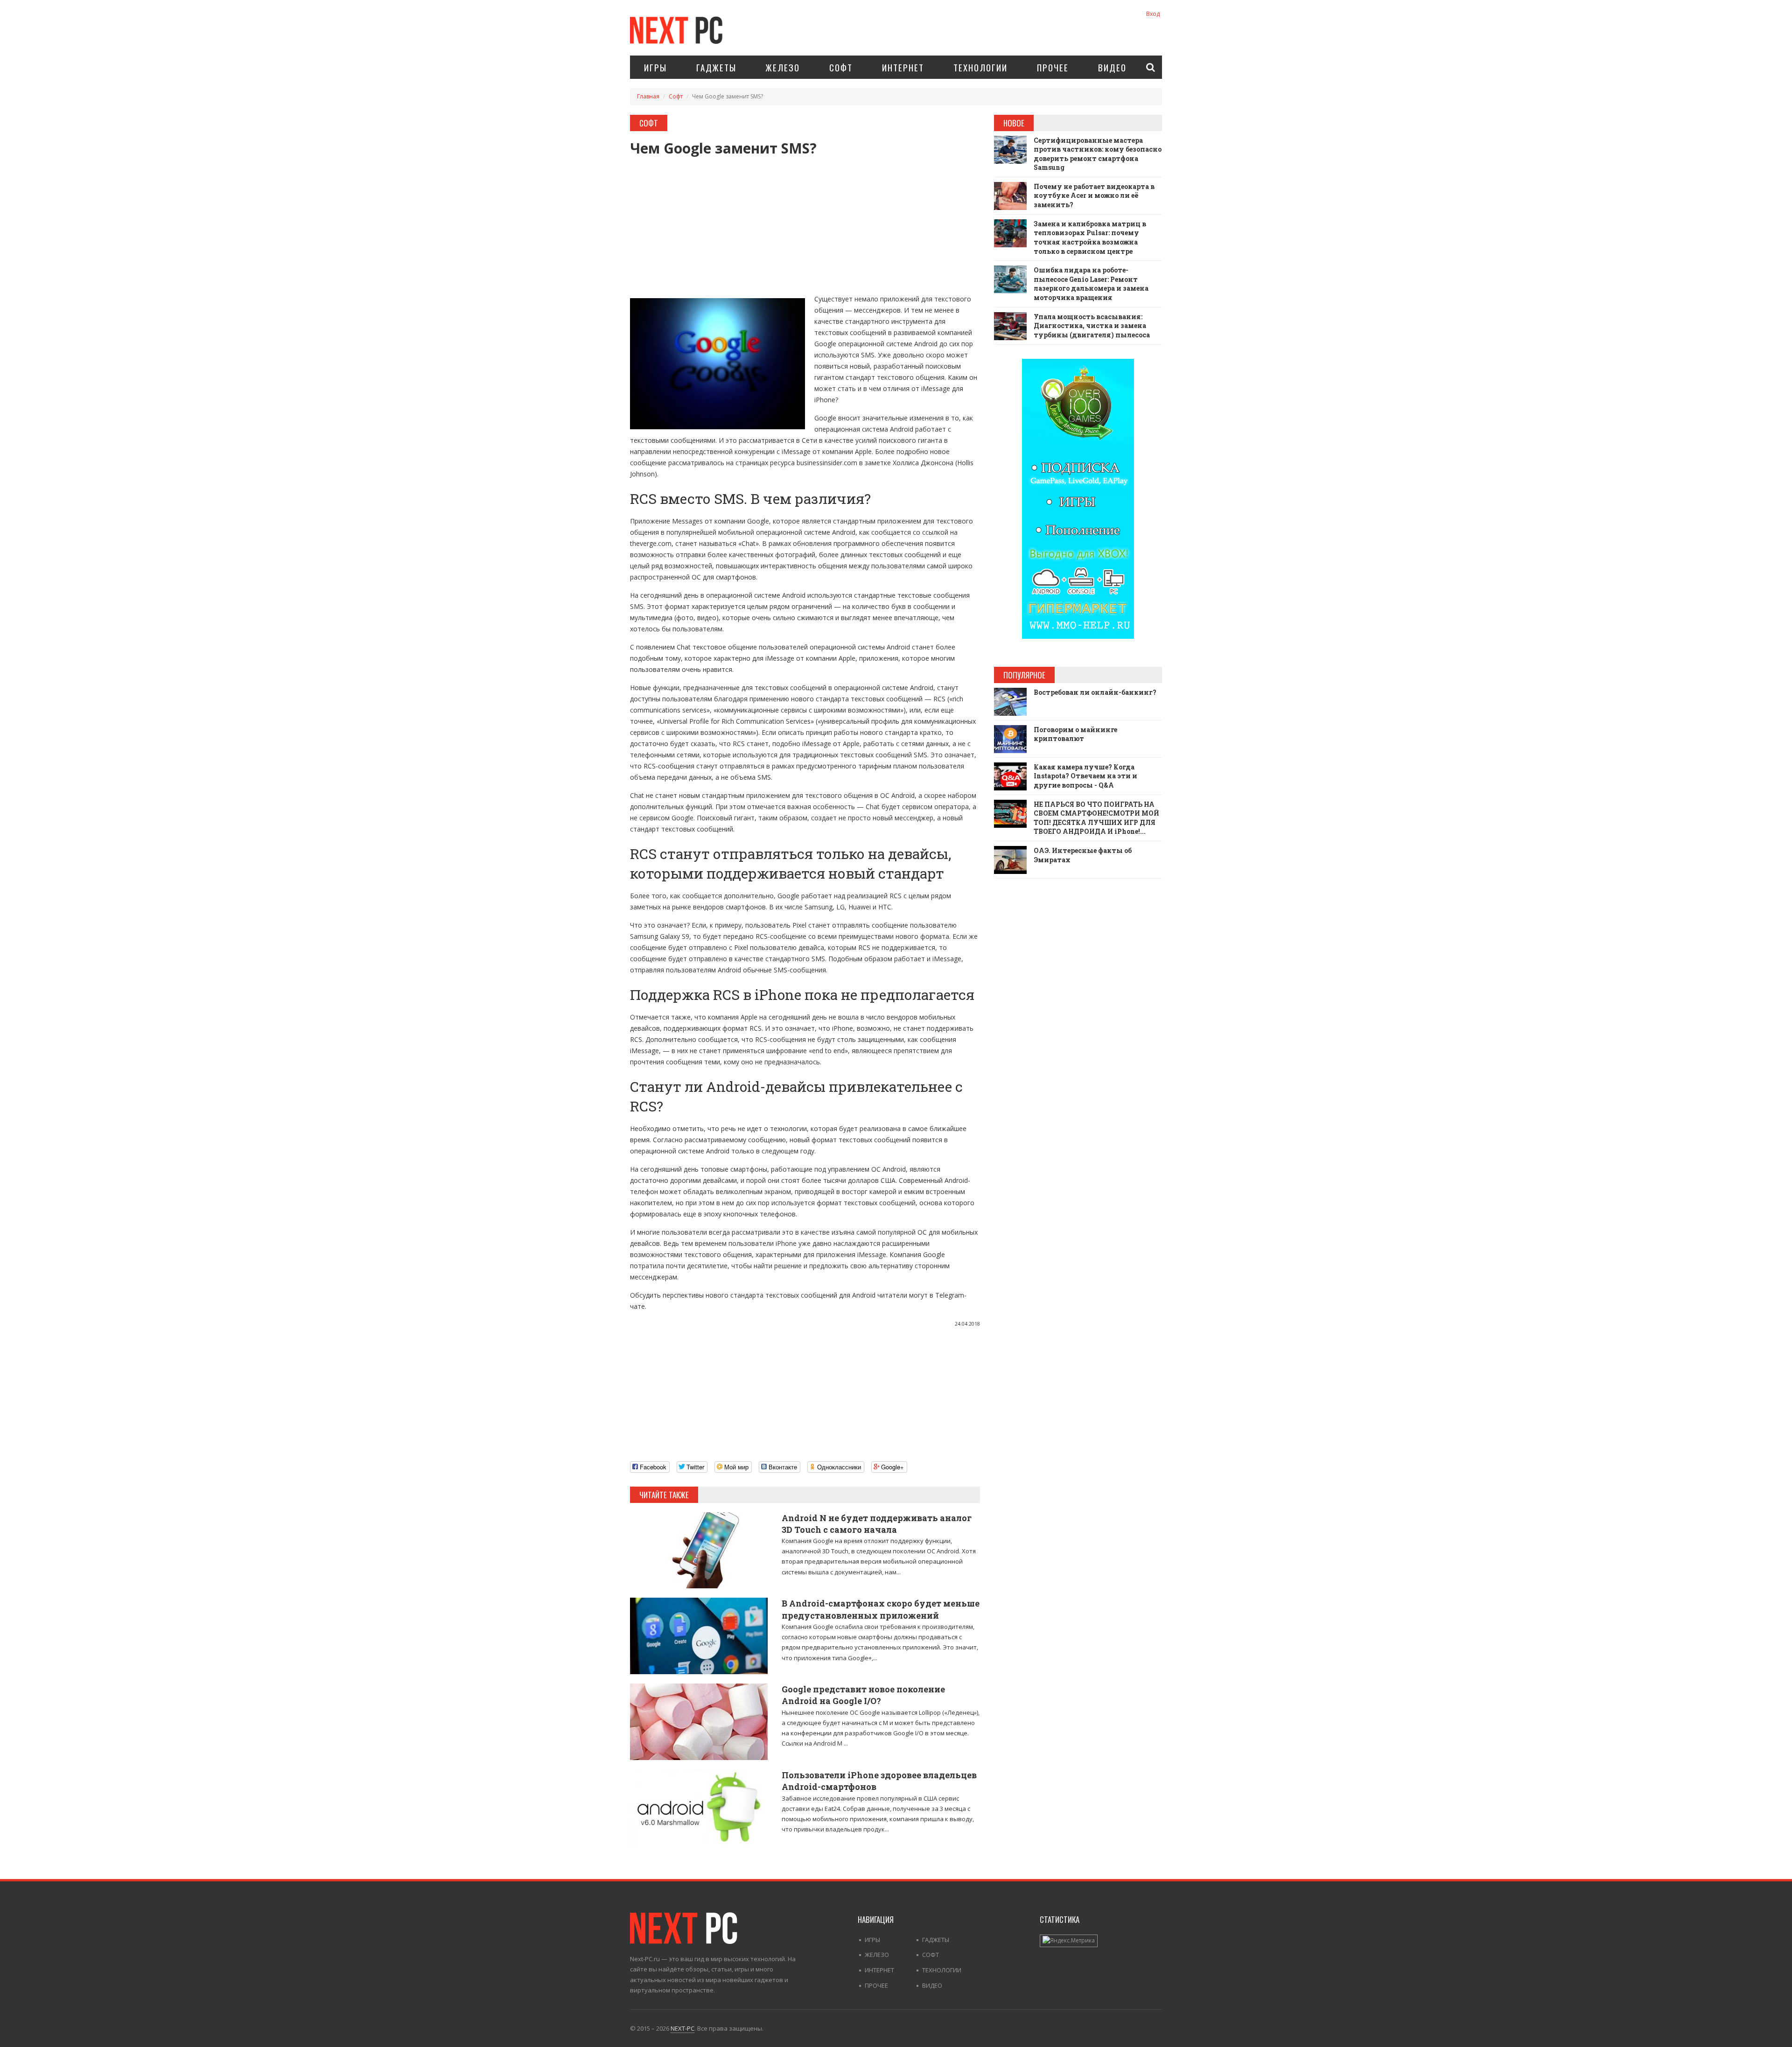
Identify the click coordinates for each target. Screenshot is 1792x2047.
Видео (1112, 67)
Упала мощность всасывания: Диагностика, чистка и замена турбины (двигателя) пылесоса (1092, 326)
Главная (648, 96)
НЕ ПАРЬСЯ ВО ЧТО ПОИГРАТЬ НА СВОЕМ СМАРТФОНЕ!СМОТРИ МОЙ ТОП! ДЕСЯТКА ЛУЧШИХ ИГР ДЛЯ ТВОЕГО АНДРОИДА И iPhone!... (1096, 818)
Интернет (903, 67)
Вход (1153, 14)
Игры (655, 67)
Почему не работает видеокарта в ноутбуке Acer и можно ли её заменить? (1094, 196)
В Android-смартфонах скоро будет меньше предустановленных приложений (881, 1609)
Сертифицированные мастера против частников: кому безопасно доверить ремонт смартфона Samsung (1098, 154)
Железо (783, 67)
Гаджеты (716, 67)
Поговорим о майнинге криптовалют (1075, 734)
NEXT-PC (682, 2028)
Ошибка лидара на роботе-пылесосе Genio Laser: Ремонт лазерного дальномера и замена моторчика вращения (1091, 284)
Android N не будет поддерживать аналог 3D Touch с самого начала (877, 1524)
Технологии (980, 67)
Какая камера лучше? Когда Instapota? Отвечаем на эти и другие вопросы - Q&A (1085, 776)
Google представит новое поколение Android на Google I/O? (863, 1695)
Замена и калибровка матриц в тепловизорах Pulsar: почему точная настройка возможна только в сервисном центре (1090, 238)
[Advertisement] (805, 221)
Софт (841, 67)
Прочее (1053, 67)
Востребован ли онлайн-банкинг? (1095, 692)
